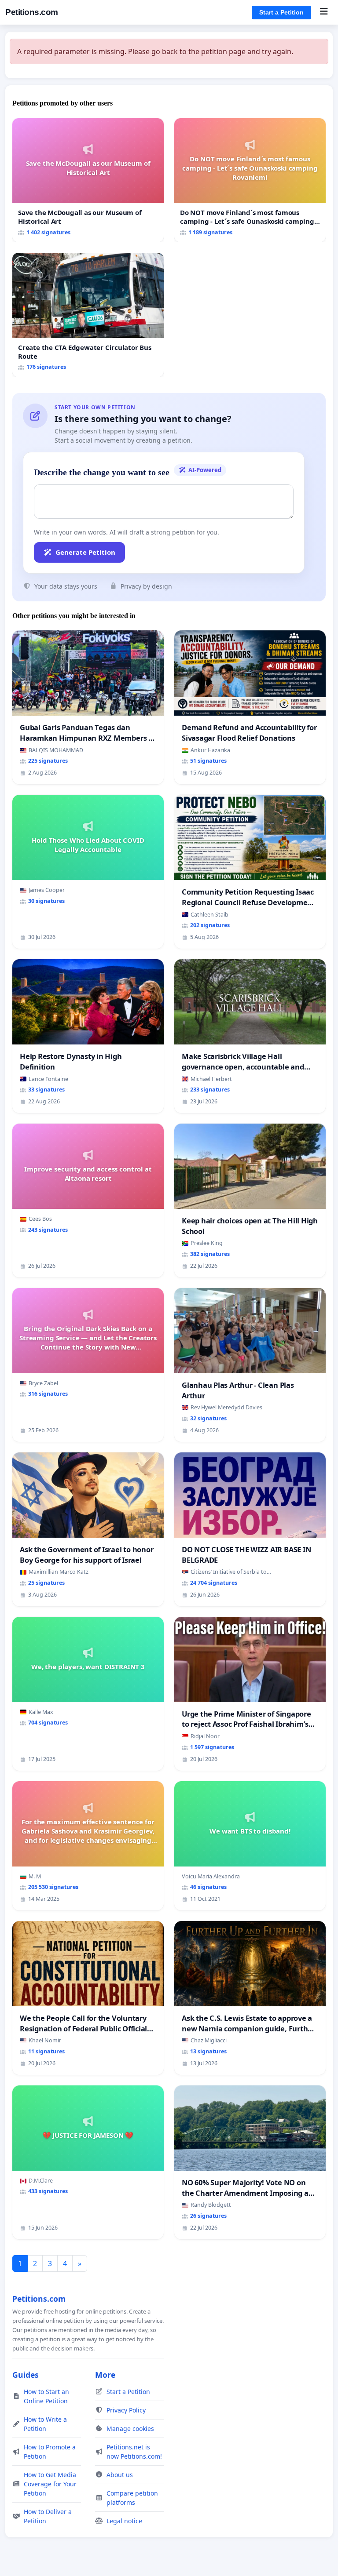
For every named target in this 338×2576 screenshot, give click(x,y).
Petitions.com (32, 12)
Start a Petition (281, 12)
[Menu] (324, 12)
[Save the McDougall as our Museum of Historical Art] (88, 180)
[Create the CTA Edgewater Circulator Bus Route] (88, 315)
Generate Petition (85, 552)
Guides (26, 2375)
